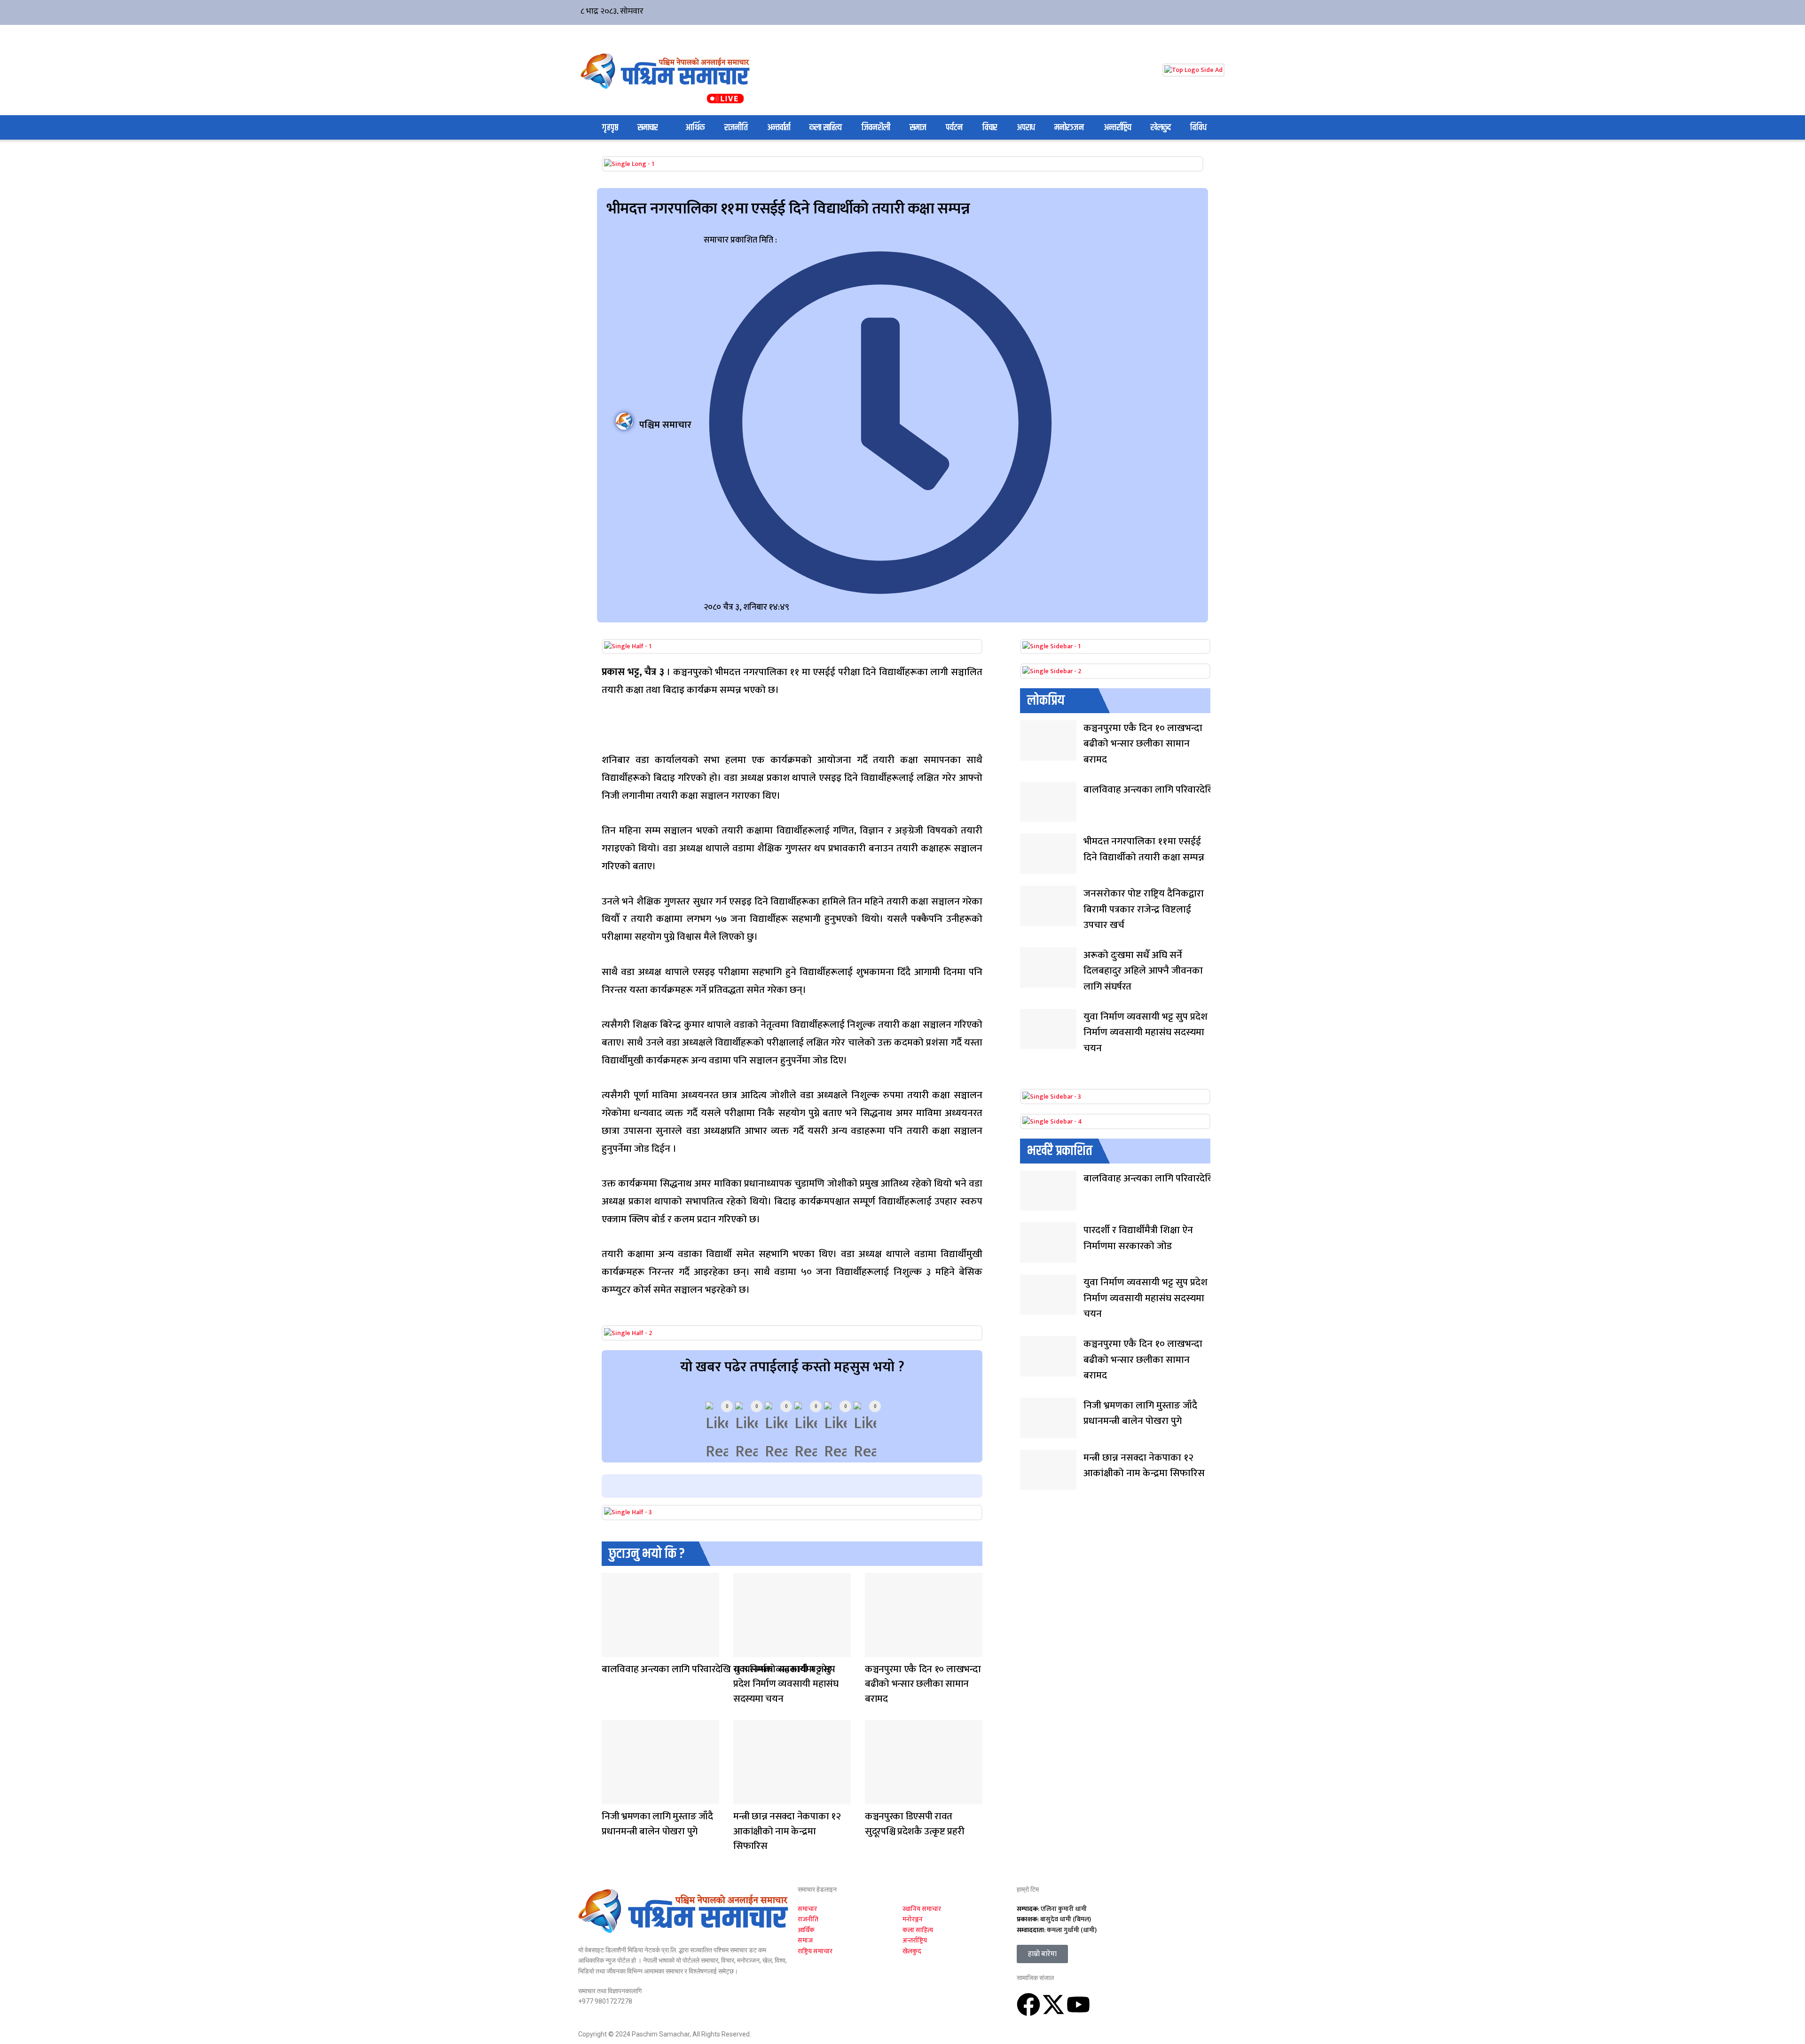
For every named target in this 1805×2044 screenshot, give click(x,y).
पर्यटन (954, 128)
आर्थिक (695, 128)
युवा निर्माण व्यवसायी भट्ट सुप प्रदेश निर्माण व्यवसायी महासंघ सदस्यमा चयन (786, 1684)
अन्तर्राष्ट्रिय (1118, 128)
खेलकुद (1161, 128)
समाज (918, 128)
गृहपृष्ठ (610, 128)
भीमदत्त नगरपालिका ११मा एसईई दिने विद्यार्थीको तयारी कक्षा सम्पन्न (1144, 849)
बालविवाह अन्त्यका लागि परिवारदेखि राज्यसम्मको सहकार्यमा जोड (717, 1669)
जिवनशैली (876, 128)
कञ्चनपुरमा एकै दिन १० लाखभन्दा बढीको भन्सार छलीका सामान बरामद (923, 1684)
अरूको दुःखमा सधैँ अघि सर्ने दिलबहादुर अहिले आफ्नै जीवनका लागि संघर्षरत (1143, 971)
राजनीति (736, 128)
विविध (1198, 128)
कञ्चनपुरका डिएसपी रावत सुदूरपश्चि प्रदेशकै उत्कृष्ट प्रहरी (914, 1824)
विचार (990, 128)
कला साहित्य (826, 128)
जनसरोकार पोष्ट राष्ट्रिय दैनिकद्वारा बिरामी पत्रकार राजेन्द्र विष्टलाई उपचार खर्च (1144, 909)
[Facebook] (1028, 2005)
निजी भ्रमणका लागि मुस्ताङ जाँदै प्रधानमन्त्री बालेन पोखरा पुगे (657, 1824)
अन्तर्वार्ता (779, 128)
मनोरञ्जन (1069, 128)
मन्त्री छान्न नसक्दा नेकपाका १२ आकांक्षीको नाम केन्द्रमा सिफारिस (787, 1831)
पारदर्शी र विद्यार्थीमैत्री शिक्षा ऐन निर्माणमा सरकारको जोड (1138, 1238)
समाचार (648, 128)
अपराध (1026, 128)
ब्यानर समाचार (611, 1798)
